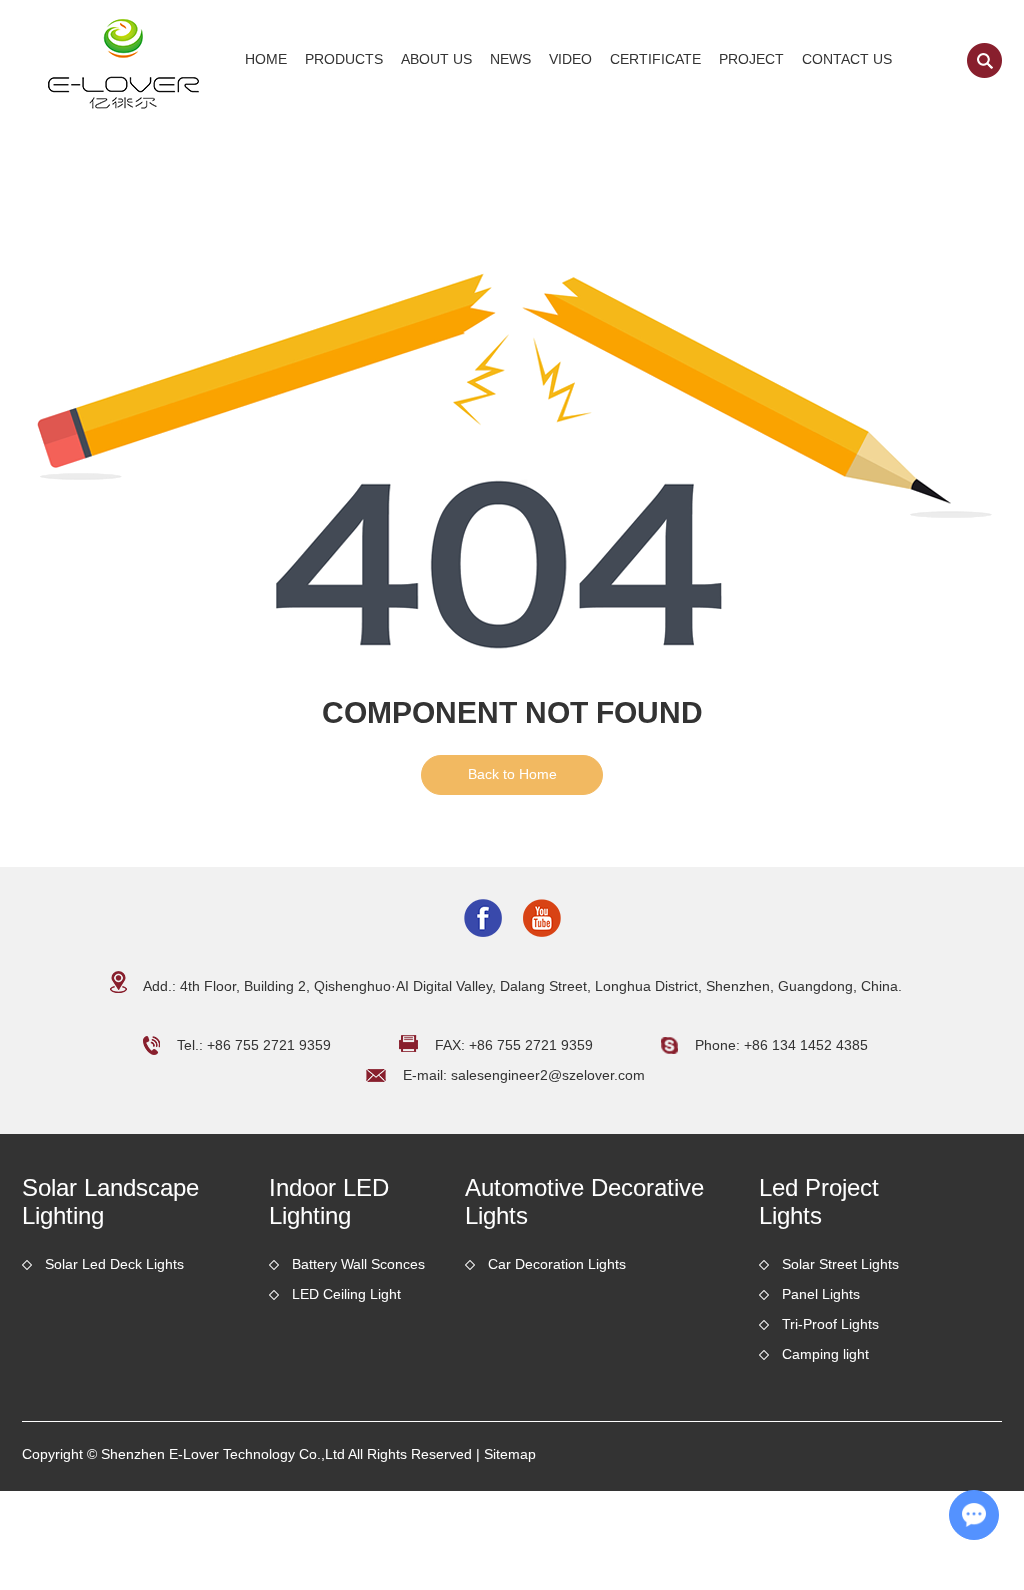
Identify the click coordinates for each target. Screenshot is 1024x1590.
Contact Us (847, 59)
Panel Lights (821, 1294)
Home (266, 59)
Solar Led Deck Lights (114, 1264)
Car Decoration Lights (557, 1264)
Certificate (655, 59)
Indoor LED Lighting (329, 1201)
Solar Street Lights (840, 1264)
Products (344, 59)
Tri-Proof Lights (830, 1324)
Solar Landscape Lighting (110, 1201)
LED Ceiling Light (346, 1294)
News (510, 59)
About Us (436, 59)
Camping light (825, 1354)
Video (570, 59)
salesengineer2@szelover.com (548, 1075)
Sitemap (510, 1454)
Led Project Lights (819, 1201)
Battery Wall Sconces (358, 1264)
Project (751, 59)
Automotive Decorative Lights (584, 1201)
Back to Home (512, 774)
